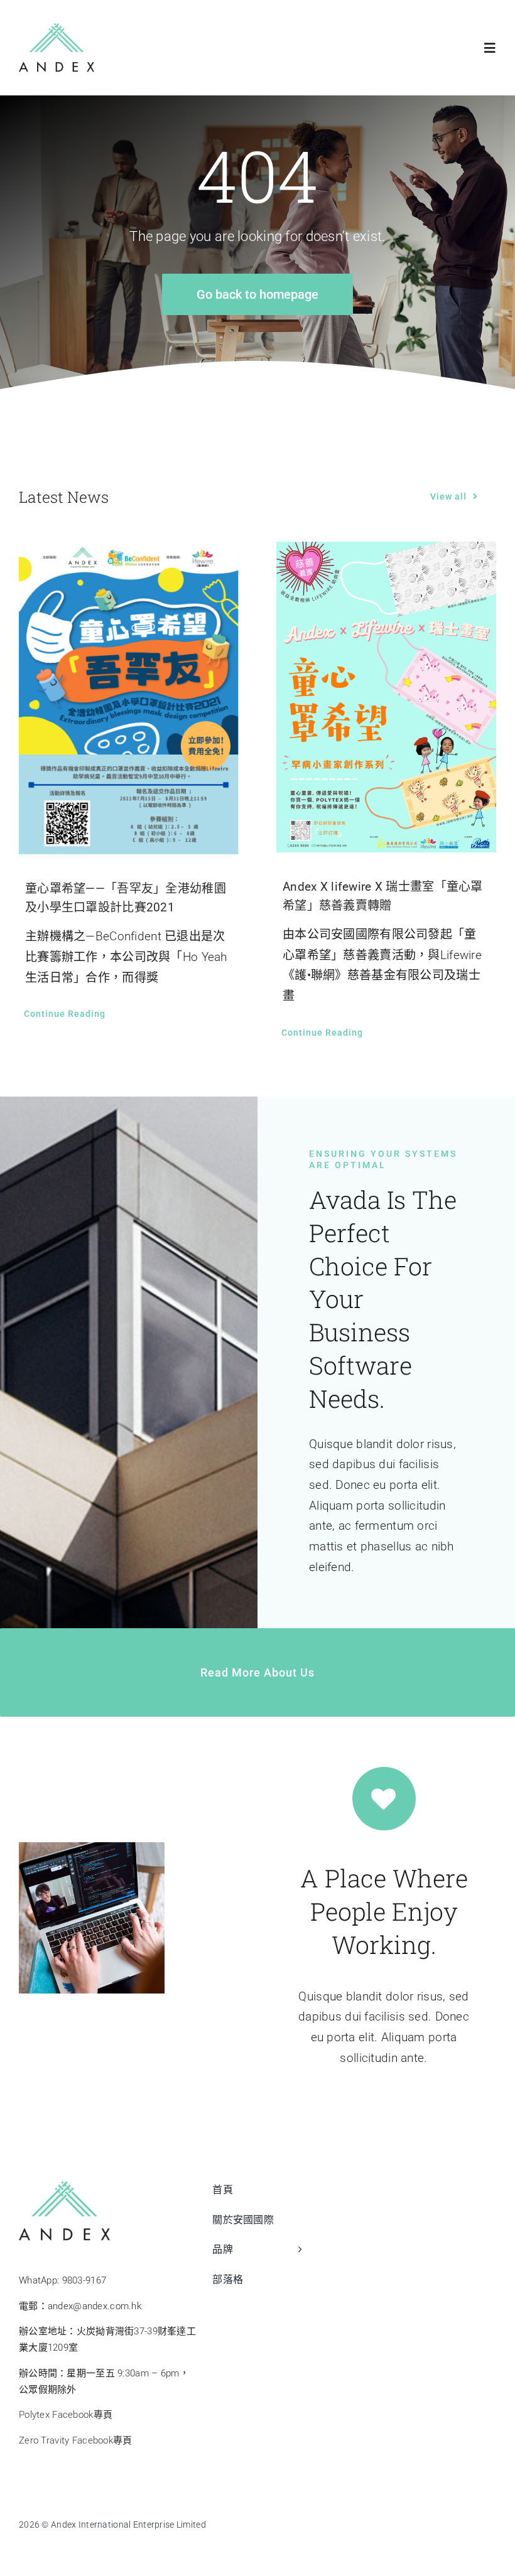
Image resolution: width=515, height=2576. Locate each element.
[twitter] (439, 2523)
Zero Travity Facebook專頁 (76, 2440)
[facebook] (414, 2523)
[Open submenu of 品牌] (297, 2256)
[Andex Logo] (57, 29)
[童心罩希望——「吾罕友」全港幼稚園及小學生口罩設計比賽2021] (129, 698)
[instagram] (490, 2523)
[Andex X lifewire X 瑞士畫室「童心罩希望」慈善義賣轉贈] (386, 697)
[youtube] (464, 2523)
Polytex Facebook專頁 (66, 2415)
